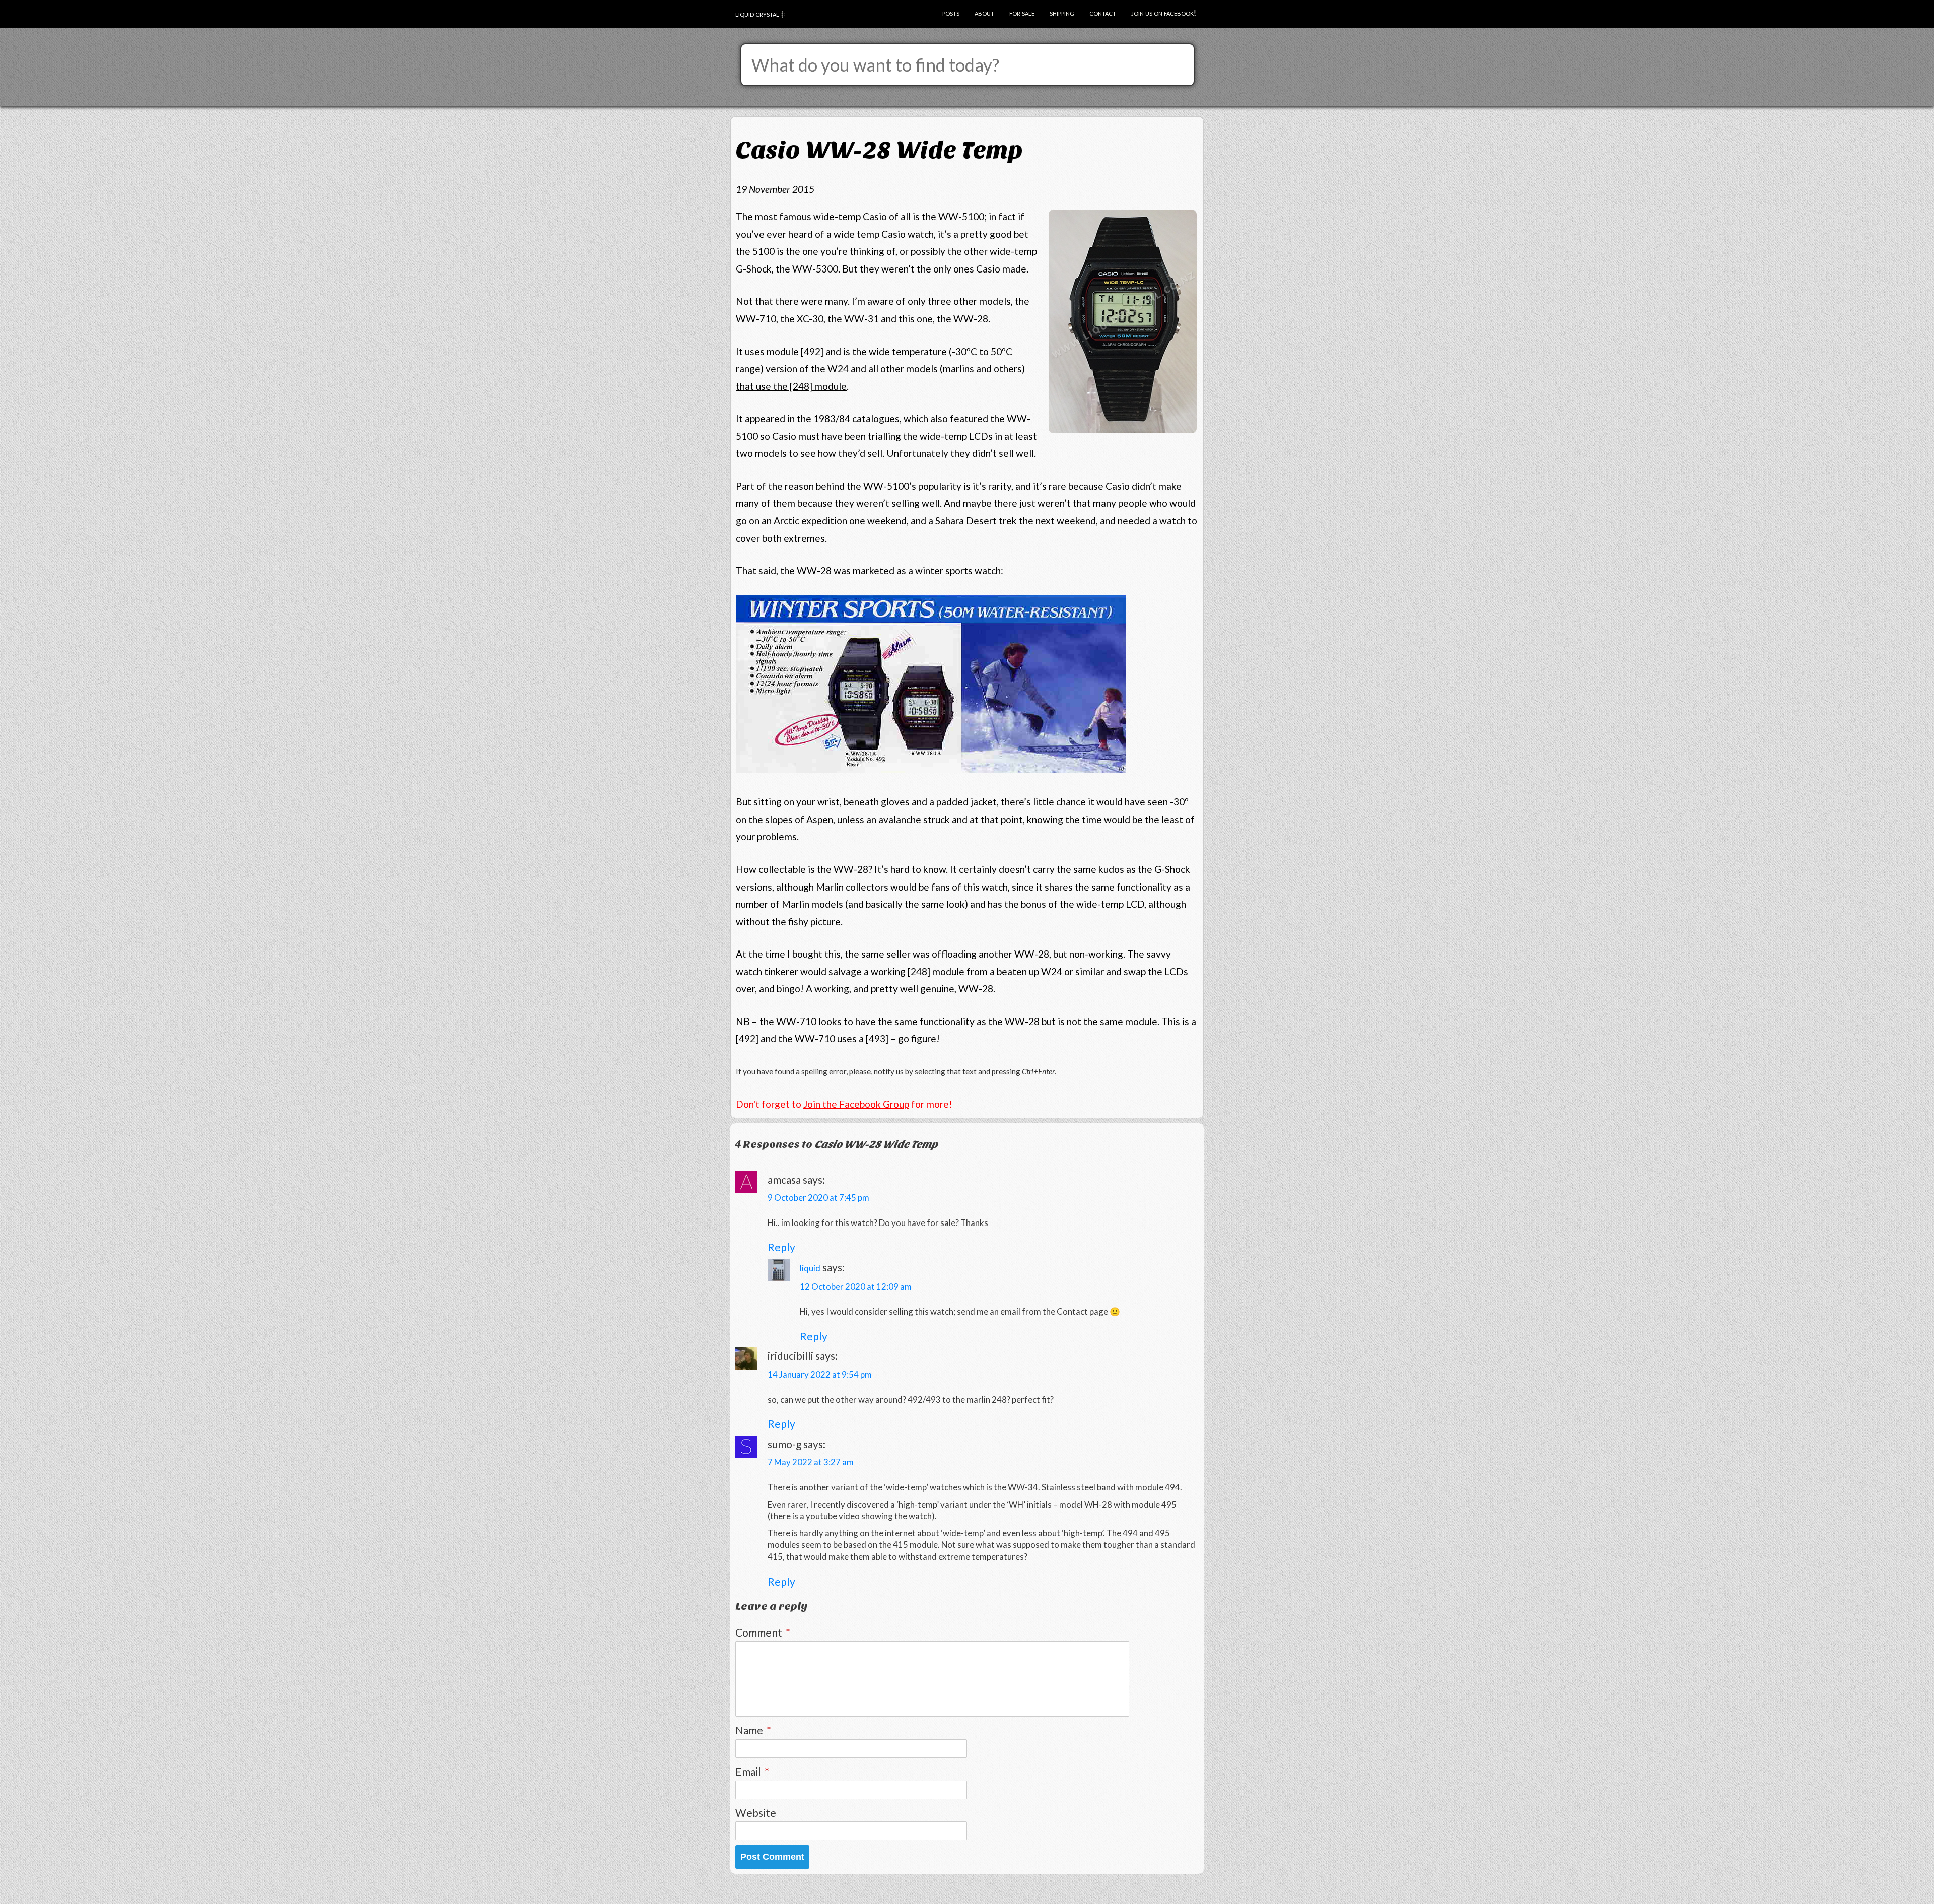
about (984, 12)
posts (951, 12)
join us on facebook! (1164, 12)
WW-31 (861, 319)
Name (753, 1730)
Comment (763, 1632)
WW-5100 (961, 216)
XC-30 (810, 319)
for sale (1022, 12)
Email (752, 1771)
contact (1103, 12)
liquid (810, 1268)
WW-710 (756, 319)
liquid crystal (757, 13)
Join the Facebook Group (856, 1104)
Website (756, 1813)
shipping (1062, 12)
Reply (781, 1247)
